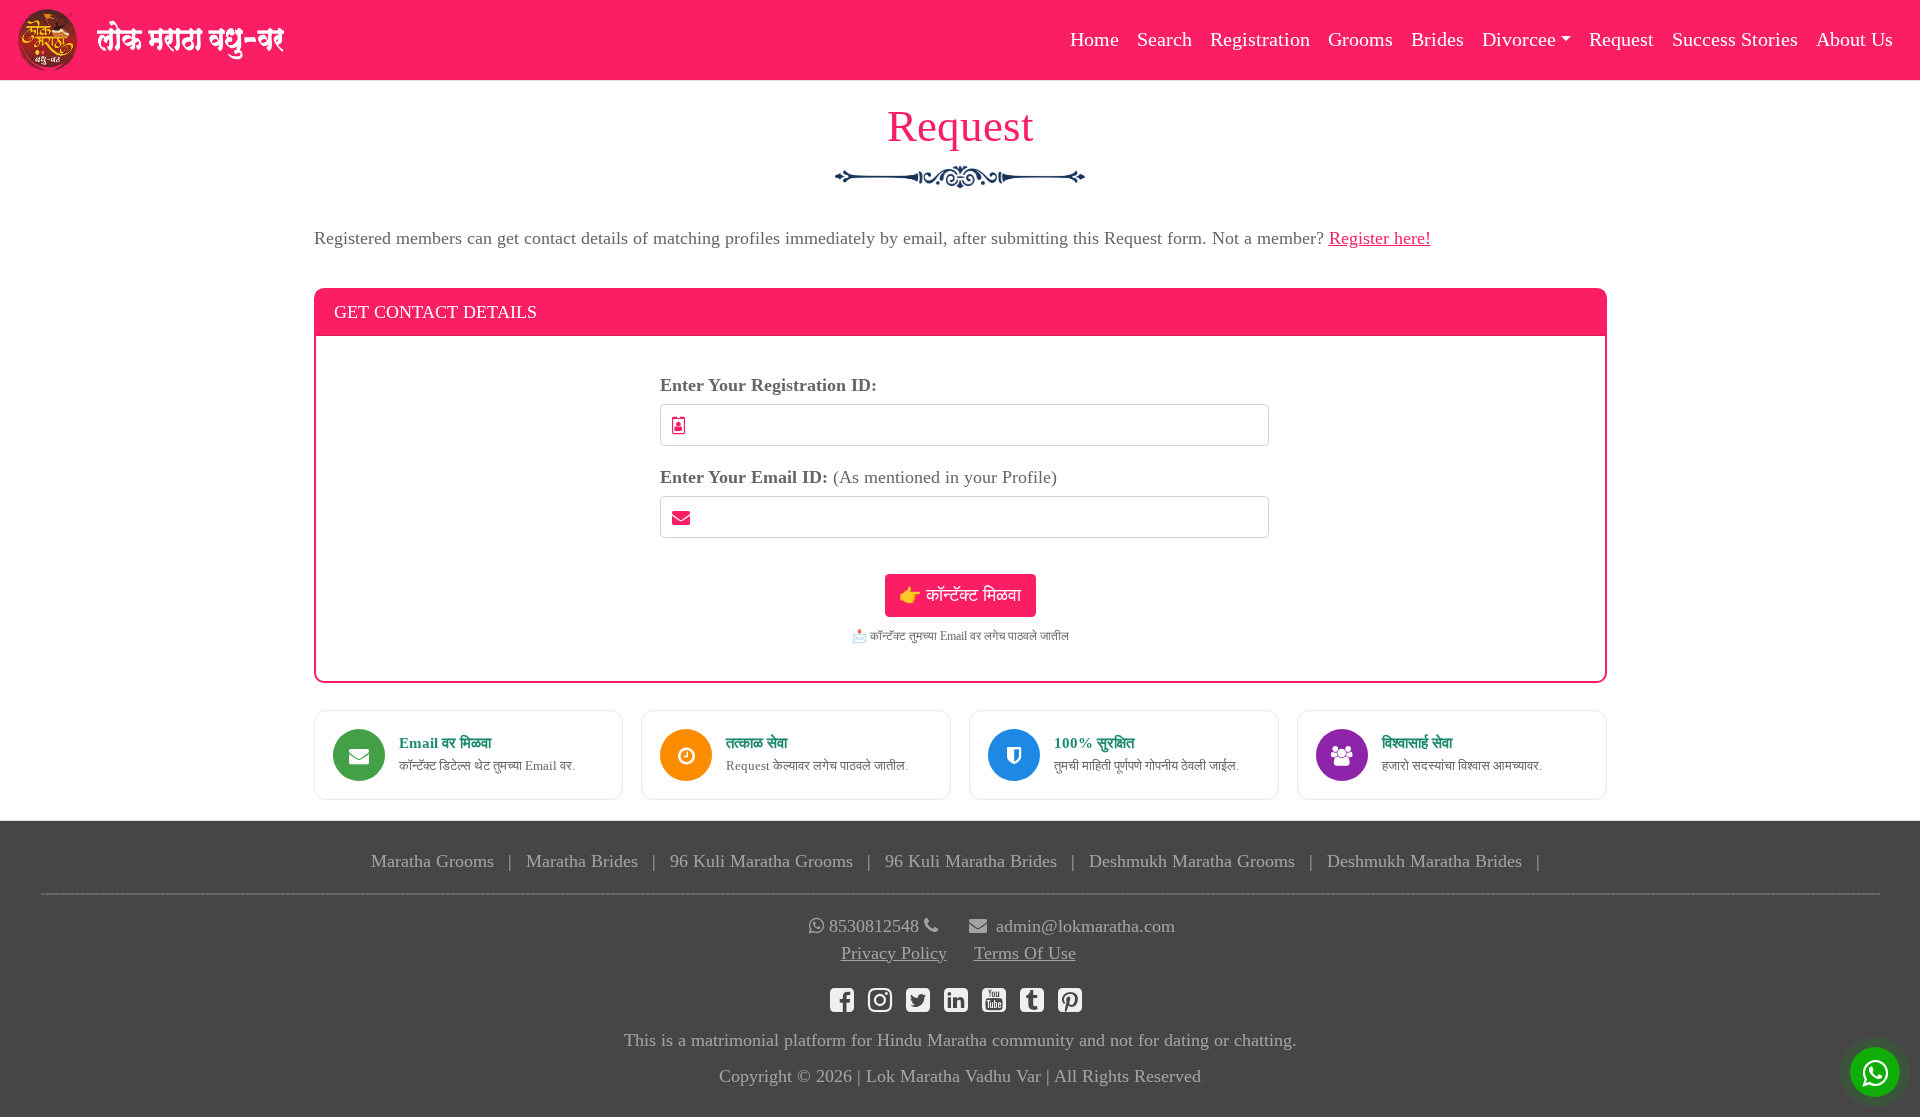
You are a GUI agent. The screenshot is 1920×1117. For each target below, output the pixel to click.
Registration (1260, 39)
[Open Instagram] (887, 1004)
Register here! (1380, 238)
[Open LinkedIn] (963, 1004)
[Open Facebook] (849, 1004)
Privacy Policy (894, 953)
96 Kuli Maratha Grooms (761, 861)
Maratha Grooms (432, 861)
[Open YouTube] (1001, 1004)
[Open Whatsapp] (1875, 1072)
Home (1094, 39)
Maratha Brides (582, 861)
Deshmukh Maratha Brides (1424, 861)
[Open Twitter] (925, 1004)
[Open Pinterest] (1074, 1004)
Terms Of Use (1025, 953)
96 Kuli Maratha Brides (971, 861)
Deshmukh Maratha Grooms (1192, 861)
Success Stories (1735, 39)
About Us (1854, 39)
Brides (1437, 39)
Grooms (1360, 39)
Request (1621, 39)
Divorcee (1519, 39)
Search (1164, 39)
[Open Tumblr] (1039, 1004)
